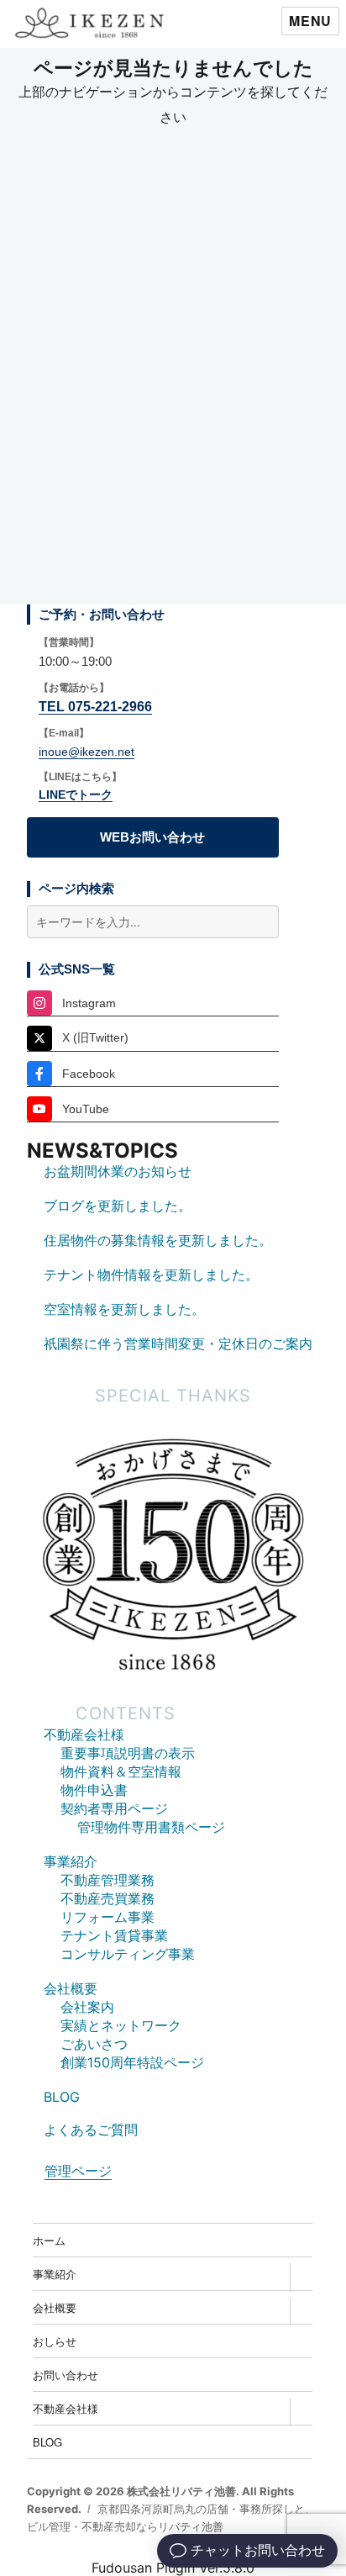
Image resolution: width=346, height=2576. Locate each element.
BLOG (62, 2097)
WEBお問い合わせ (152, 837)
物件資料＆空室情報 (121, 1771)
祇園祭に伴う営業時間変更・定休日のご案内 (178, 1343)
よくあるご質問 (91, 2130)
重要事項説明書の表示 (128, 1753)
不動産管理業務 (107, 1880)
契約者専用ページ (114, 1808)
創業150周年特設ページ (132, 2062)
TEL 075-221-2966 (95, 707)
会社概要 (71, 1988)
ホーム (49, 2240)
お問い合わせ (66, 2375)
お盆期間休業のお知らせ (118, 1171)
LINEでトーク (76, 794)
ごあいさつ (94, 2044)
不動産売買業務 (107, 1898)
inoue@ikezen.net (86, 752)
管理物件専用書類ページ (151, 1827)
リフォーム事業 (107, 1917)
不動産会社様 (84, 1734)
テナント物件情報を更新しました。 (151, 1275)
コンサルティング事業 (128, 1954)
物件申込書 (94, 1790)
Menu (310, 21)
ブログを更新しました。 (118, 1206)
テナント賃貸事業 (114, 1935)
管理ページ (78, 2171)
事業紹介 (71, 1861)
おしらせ (55, 2341)
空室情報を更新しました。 (124, 1309)
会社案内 (87, 2007)
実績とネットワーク (121, 2025)
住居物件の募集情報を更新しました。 (158, 1240)
